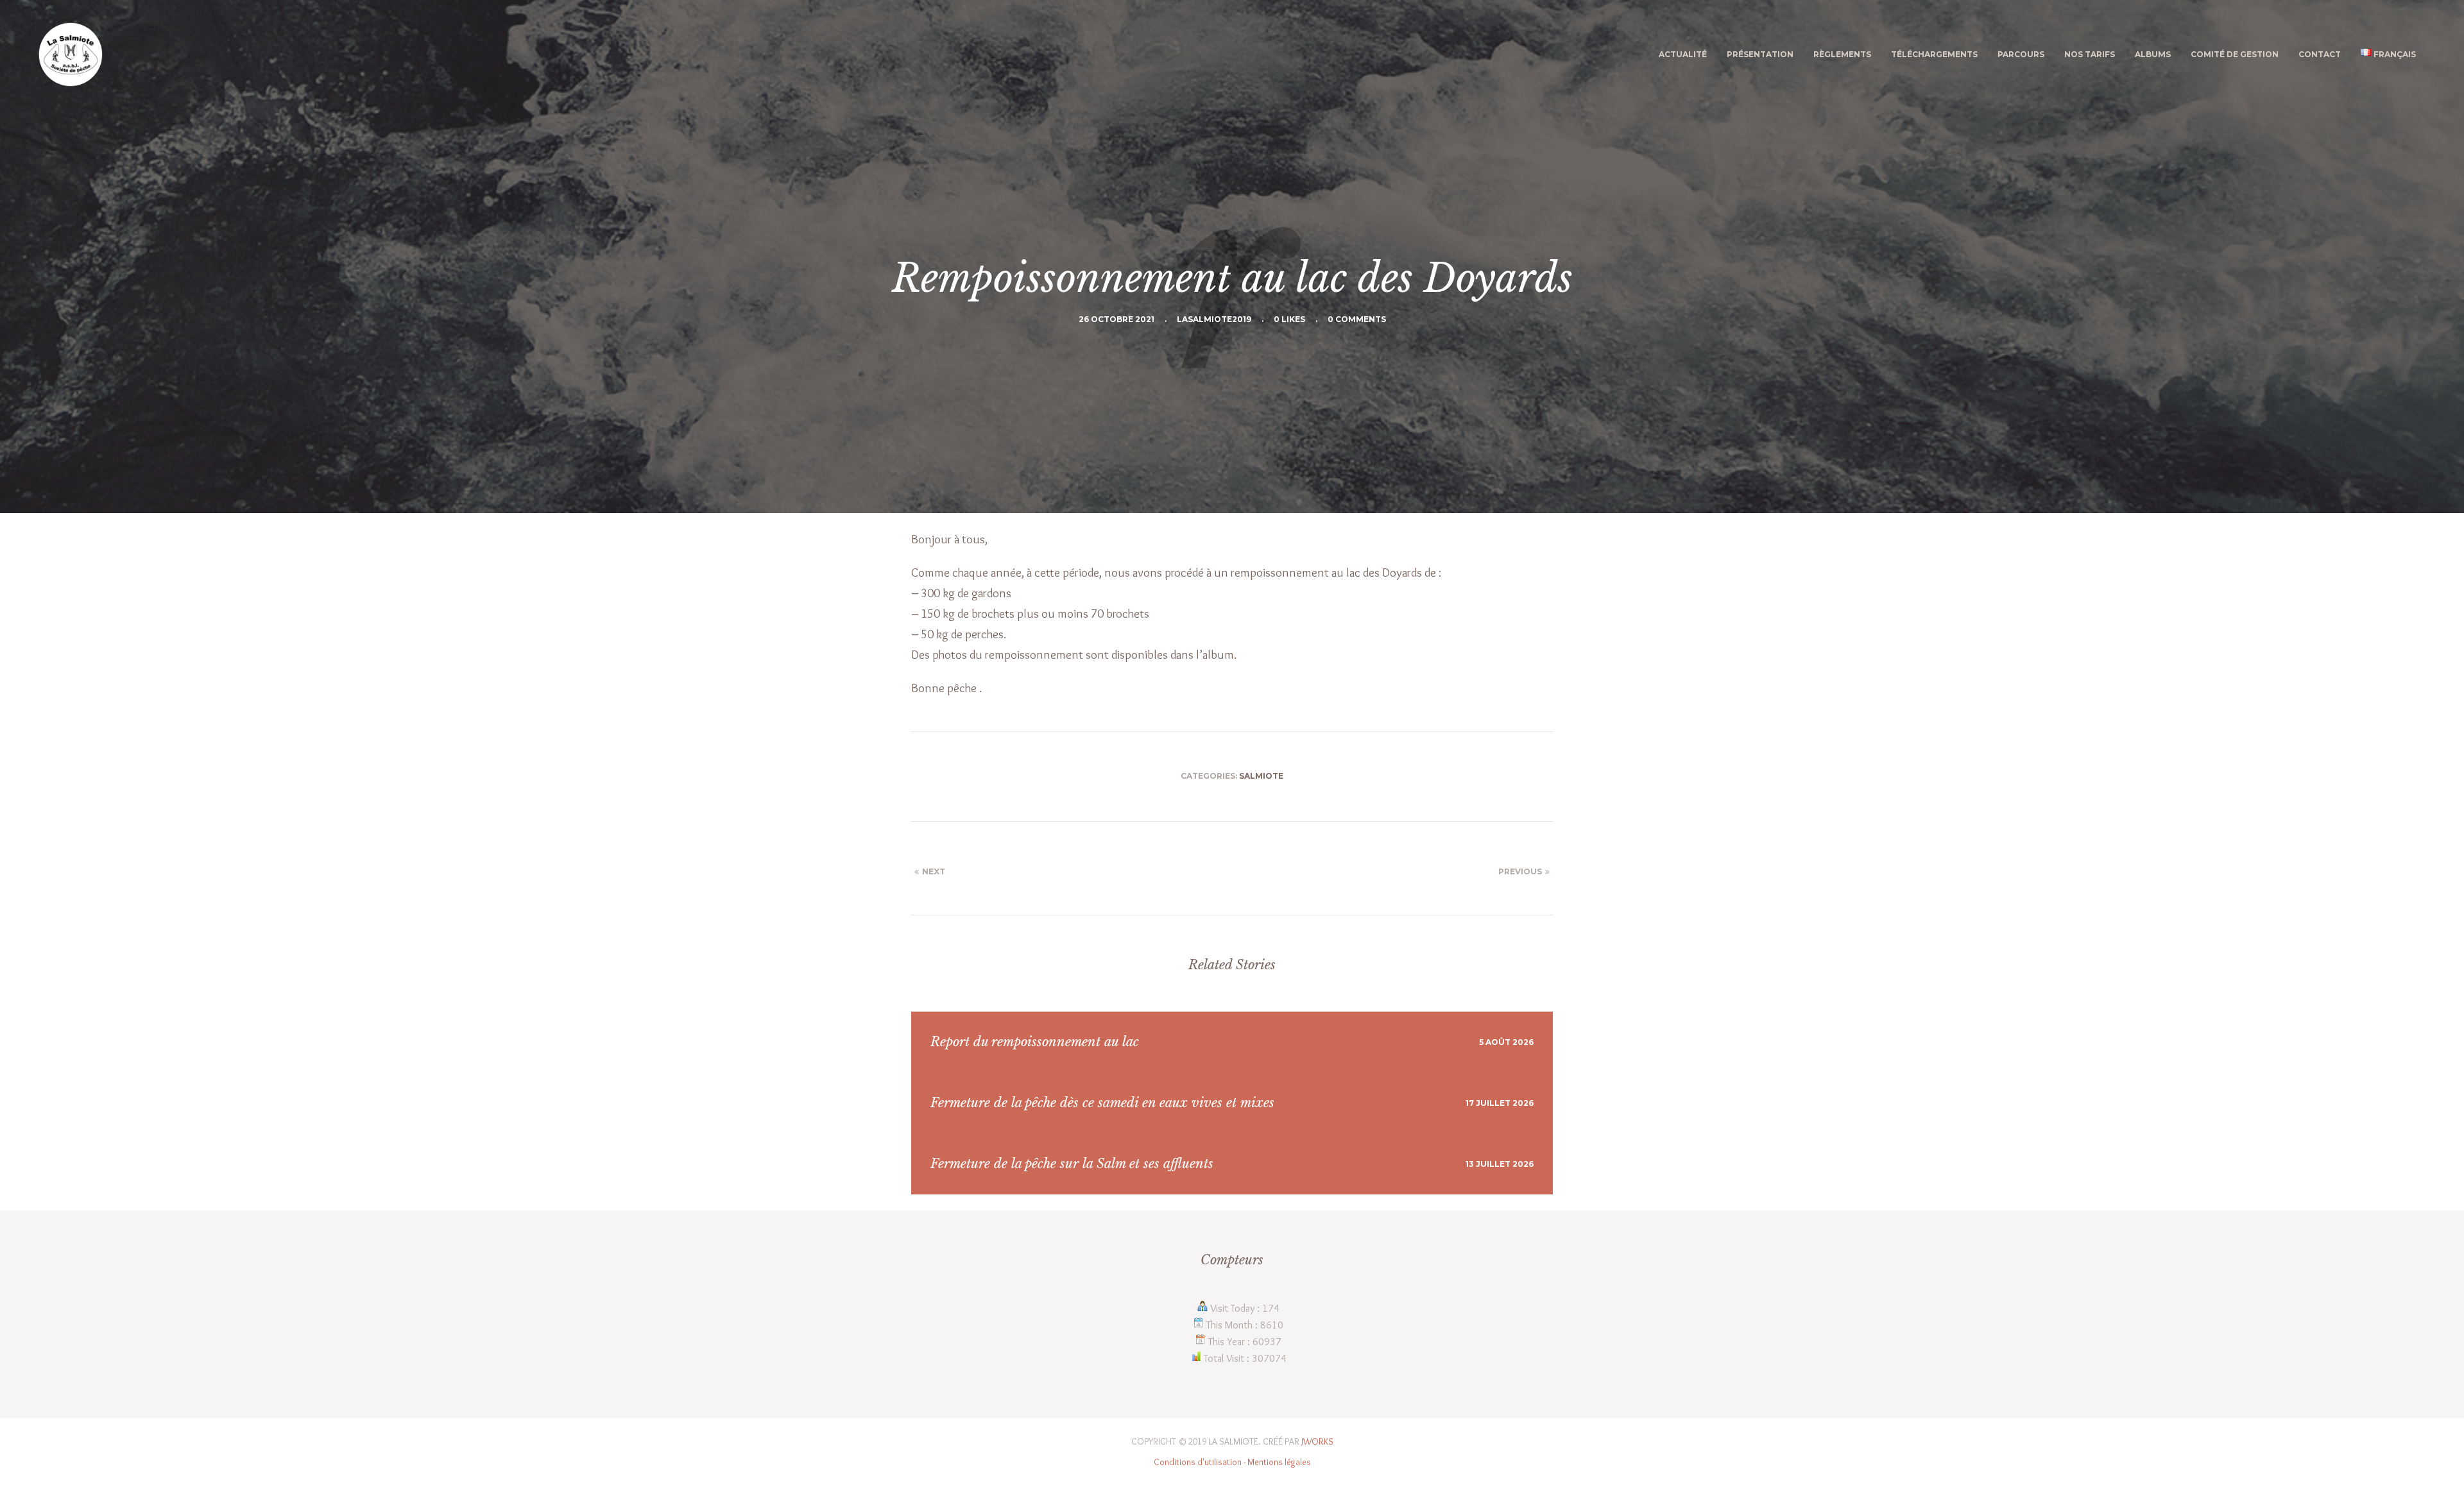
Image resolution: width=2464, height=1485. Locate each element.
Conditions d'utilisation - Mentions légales (1232, 1462)
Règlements (1842, 54)
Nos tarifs (2090, 54)
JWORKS (1317, 1441)
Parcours (2021, 54)
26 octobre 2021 (1116, 319)
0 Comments (1357, 319)
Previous (1520, 871)
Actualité (1683, 54)
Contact (2320, 54)
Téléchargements (1934, 54)
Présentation (1760, 54)
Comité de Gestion (2235, 54)
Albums (2153, 54)
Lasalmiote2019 (1214, 319)
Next (934, 871)
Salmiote (1261, 776)
